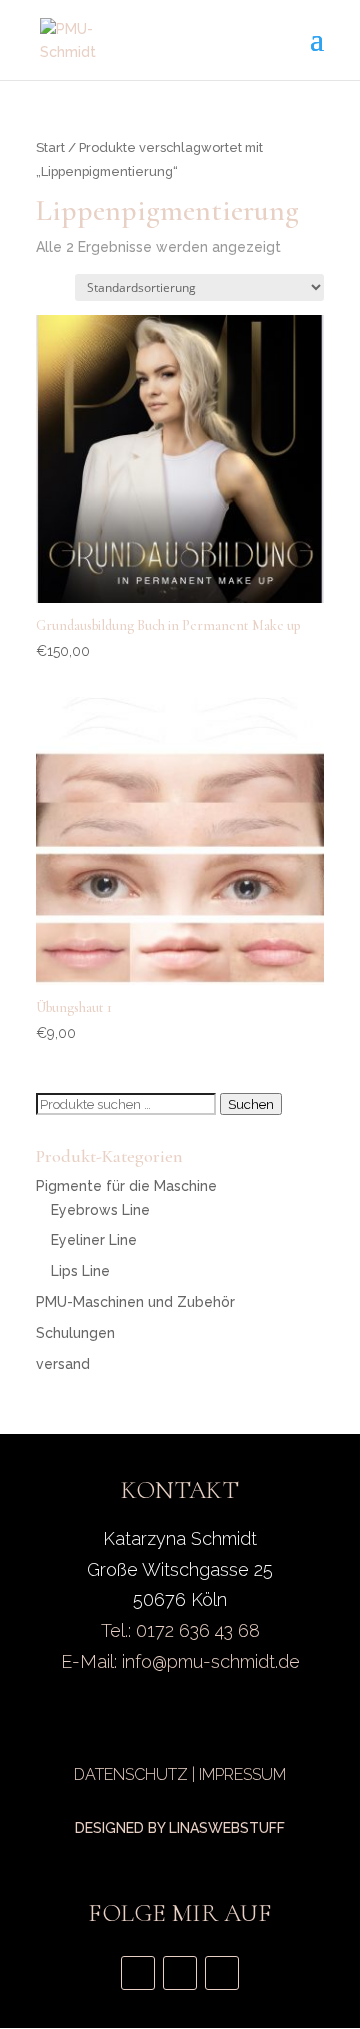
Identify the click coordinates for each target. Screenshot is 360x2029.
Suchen (251, 1104)
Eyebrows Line (100, 1210)
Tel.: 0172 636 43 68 (180, 1630)
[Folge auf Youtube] (180, 1973)
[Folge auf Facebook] (222, 1973)
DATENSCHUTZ (131, 1774)
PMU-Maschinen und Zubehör (135, 1302)
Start (50, 147)
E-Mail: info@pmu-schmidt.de (180, 1661)
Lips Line (80, 1271)
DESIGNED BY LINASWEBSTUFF (180, 1828)
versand (63, 1364)
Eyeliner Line (94, 1240)
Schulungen (75, 1333)
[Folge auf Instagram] (138, 1973)
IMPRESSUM (242, 1774)
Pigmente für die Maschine (126, 1186)
